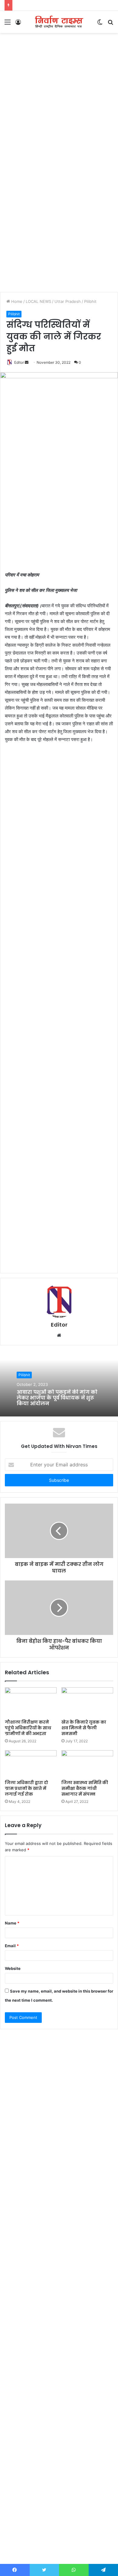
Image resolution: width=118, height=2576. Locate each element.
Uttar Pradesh (68, 301)
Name (12, 1923)
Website (13, 1968)
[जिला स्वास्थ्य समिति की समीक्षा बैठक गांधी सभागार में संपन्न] (87, 1764)
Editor (19, 362)
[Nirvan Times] (59, 22)
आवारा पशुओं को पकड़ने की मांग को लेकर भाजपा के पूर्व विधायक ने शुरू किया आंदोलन (57, 1398)
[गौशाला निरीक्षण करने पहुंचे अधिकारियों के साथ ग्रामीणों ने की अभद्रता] (31, 1702)
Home (16, 301)
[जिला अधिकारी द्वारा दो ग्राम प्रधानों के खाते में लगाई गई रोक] (31, 1764)
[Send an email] (27, 362)
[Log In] (18, 24)
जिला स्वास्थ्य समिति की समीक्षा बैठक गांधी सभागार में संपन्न (85, 1788)
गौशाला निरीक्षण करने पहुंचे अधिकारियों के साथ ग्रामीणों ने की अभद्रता (28, 1728)
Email (12, 1946)
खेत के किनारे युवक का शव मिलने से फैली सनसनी (84, 1728)
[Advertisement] (59, 98)
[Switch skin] (100, 24)
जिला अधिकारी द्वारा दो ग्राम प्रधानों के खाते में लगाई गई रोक (26, 1788)
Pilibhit (90, 301)
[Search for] (110, 24)
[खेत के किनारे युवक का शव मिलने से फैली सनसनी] (87, 1702)
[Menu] (8, 24)
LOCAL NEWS (38, 301)
